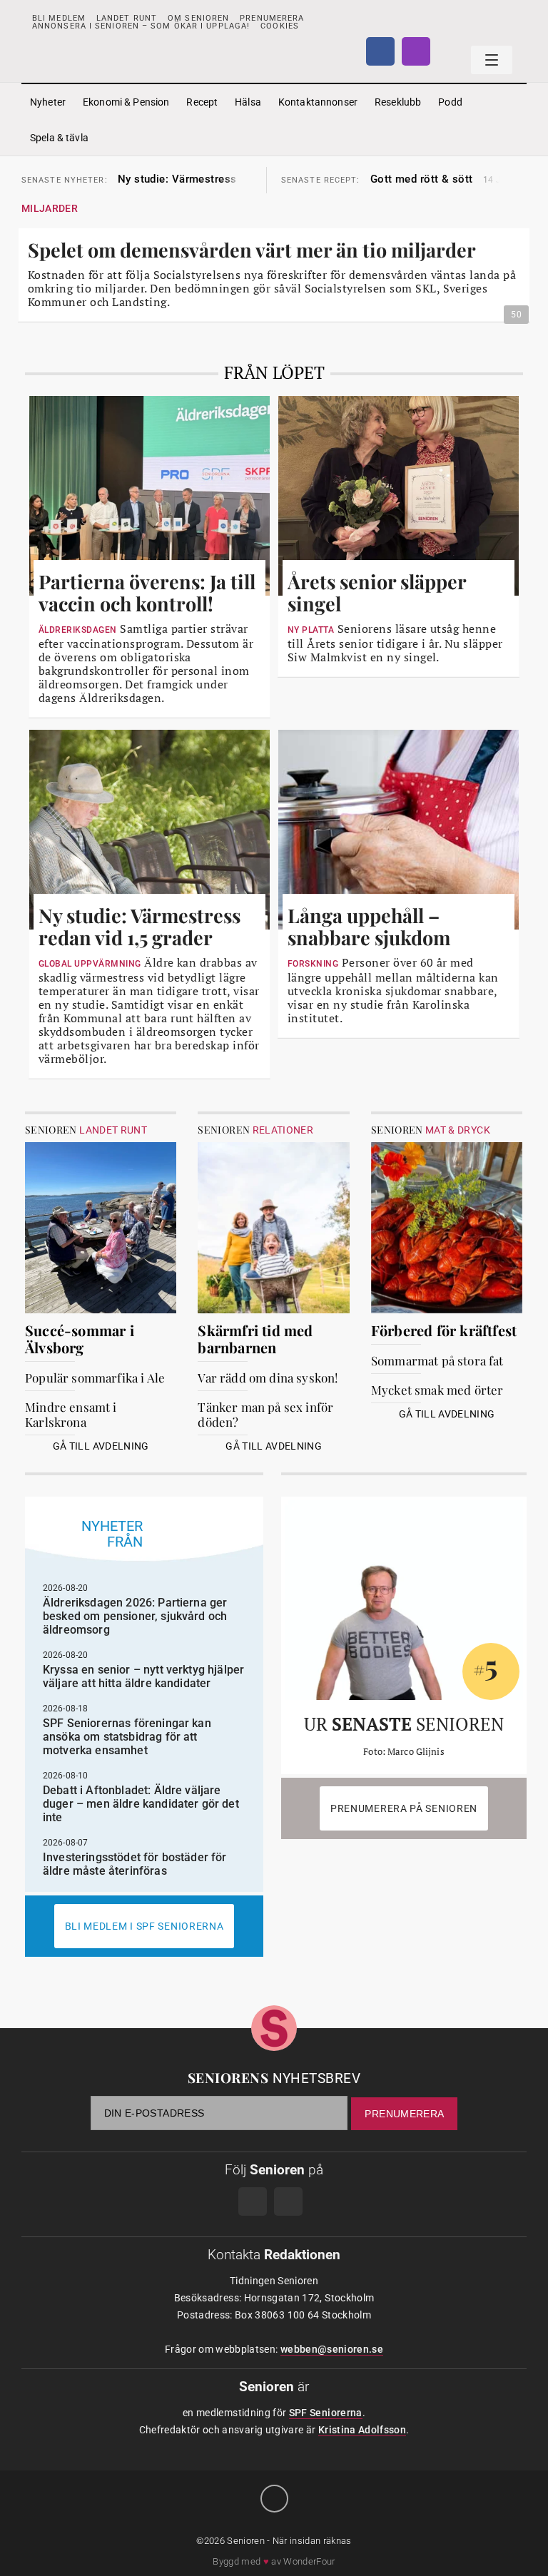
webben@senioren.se (332, 2349)
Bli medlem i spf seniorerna (144, 1926)
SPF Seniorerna (326, 2413)
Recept (202, 102)
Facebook (380, 51)
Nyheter (48, 102)
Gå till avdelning (101, 1446)
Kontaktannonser (318, 102)
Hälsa (248, 102)
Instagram (416, 51)
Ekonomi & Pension (126, 102)
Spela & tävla (59, 138)
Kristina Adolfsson (362, 2430)
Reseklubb (398, 102)
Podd (450, 102)
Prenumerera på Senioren (404, 1808)
